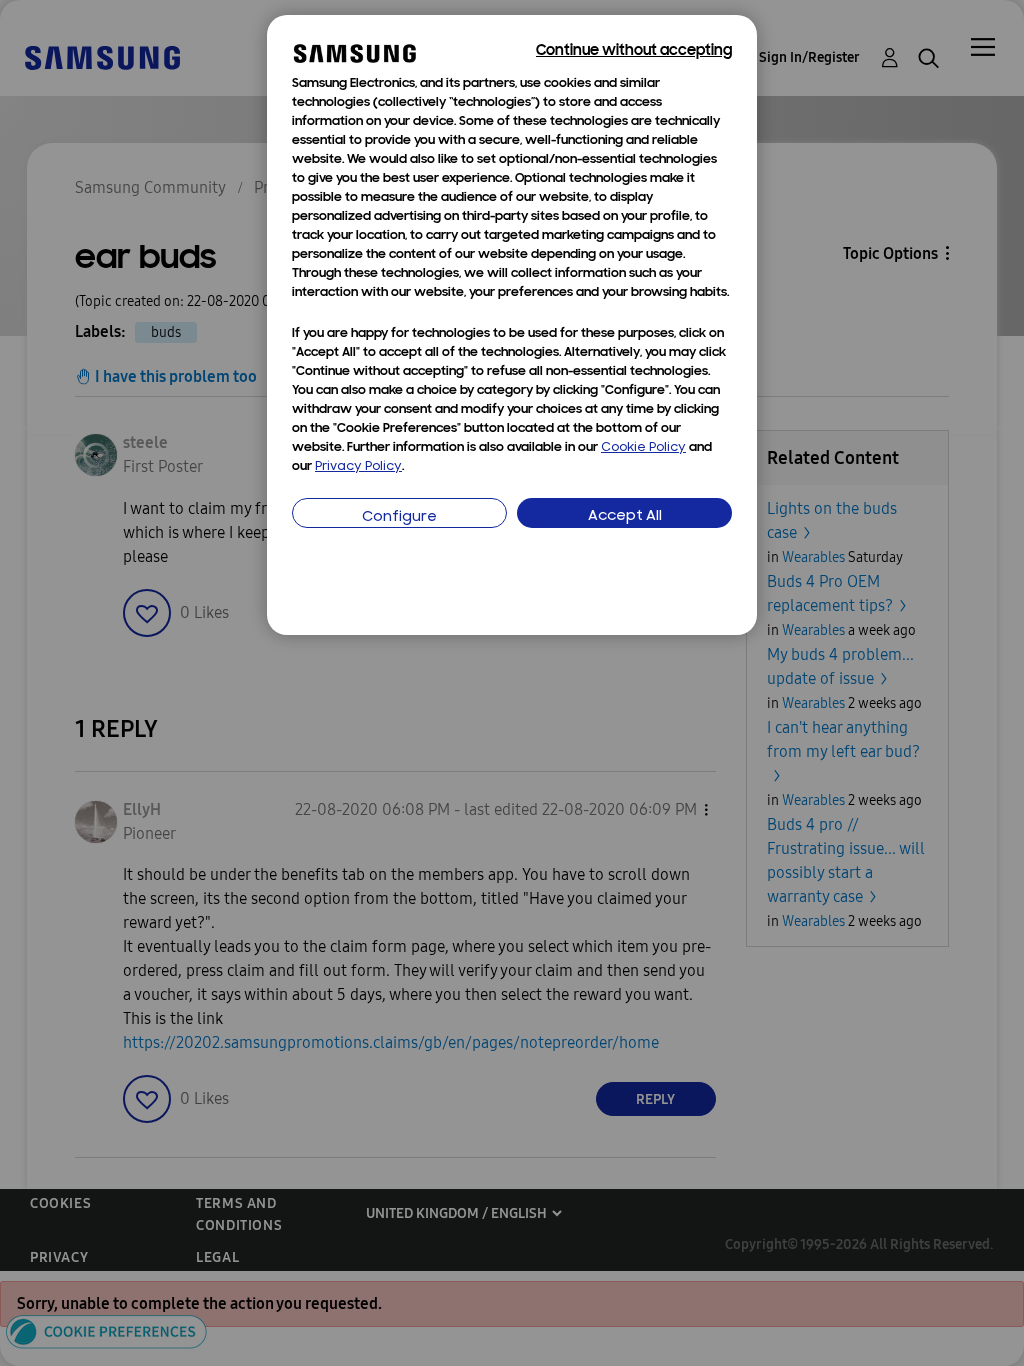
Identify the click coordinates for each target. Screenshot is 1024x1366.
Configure (399, 517)
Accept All (625, 516)
